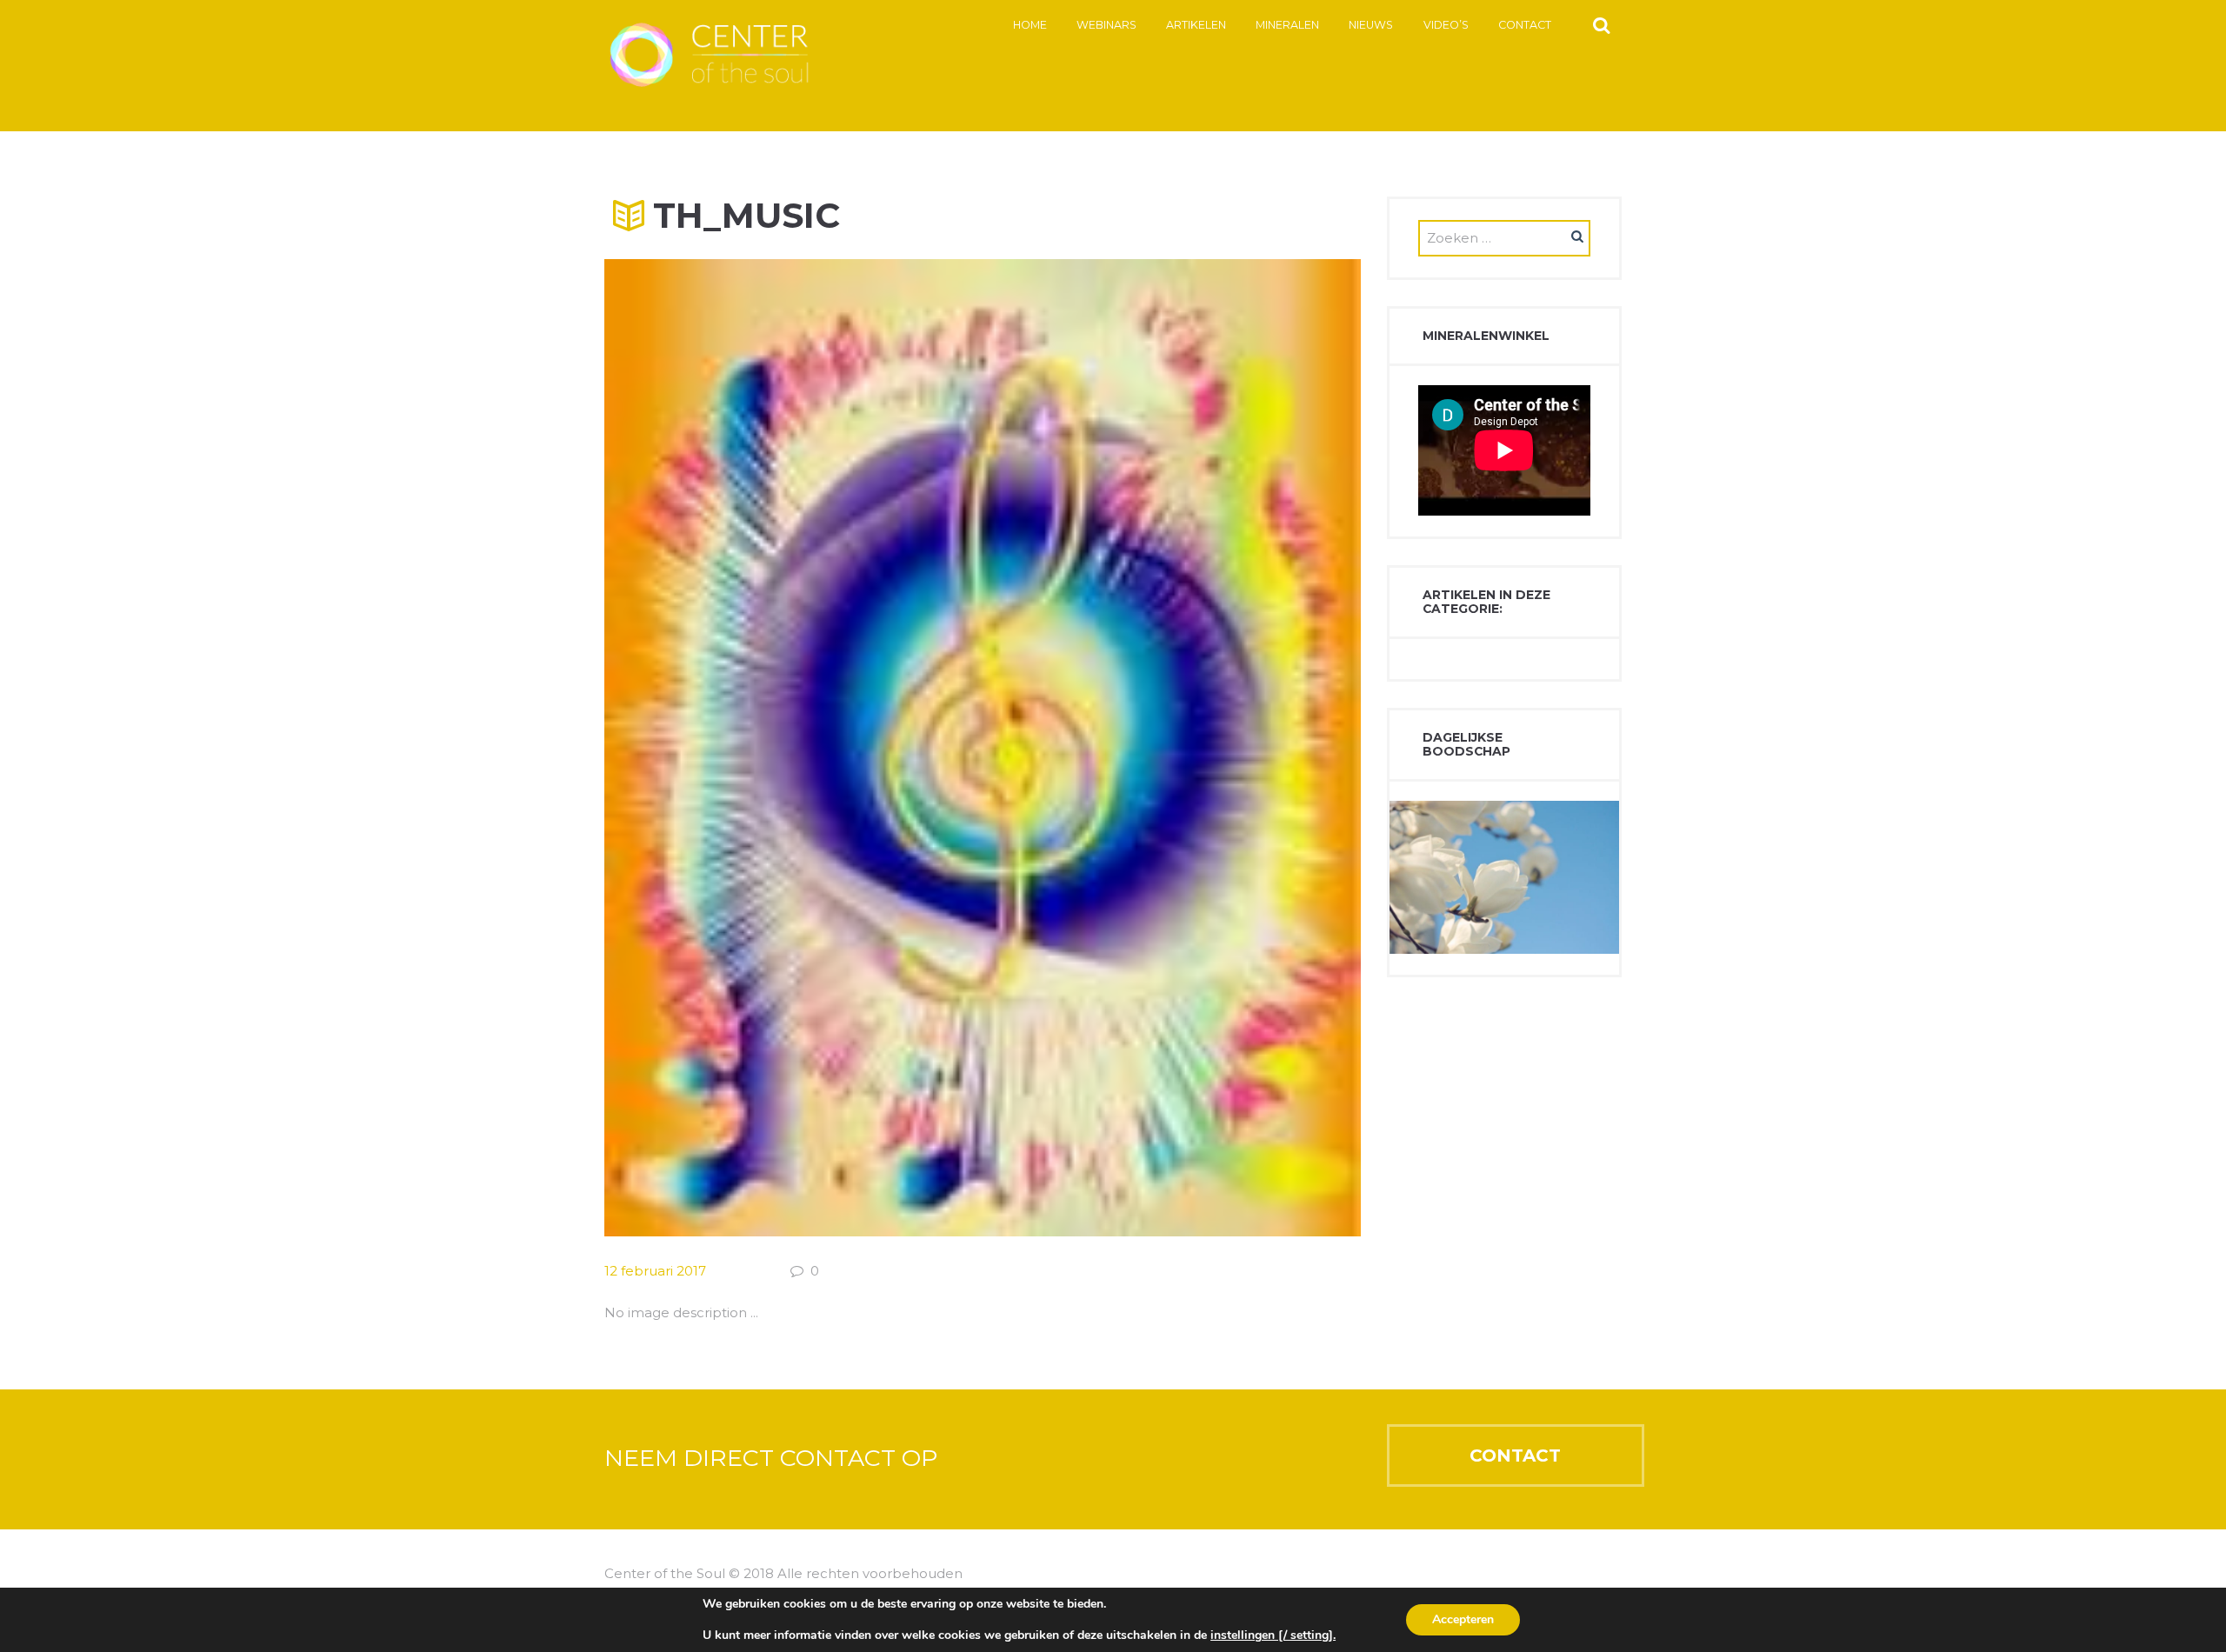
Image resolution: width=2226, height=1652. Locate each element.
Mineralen (1287, 25)
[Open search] (1601, 24)
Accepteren (1463, 1619)
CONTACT (1515, 1455)
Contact (1525, 25)
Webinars (1106, 25)
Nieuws (1371, 25)
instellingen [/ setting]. (1273, 1635)
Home (1030, 25)
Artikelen (1196, 25)
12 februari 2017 (655, 1271)
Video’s (1446, 25)
